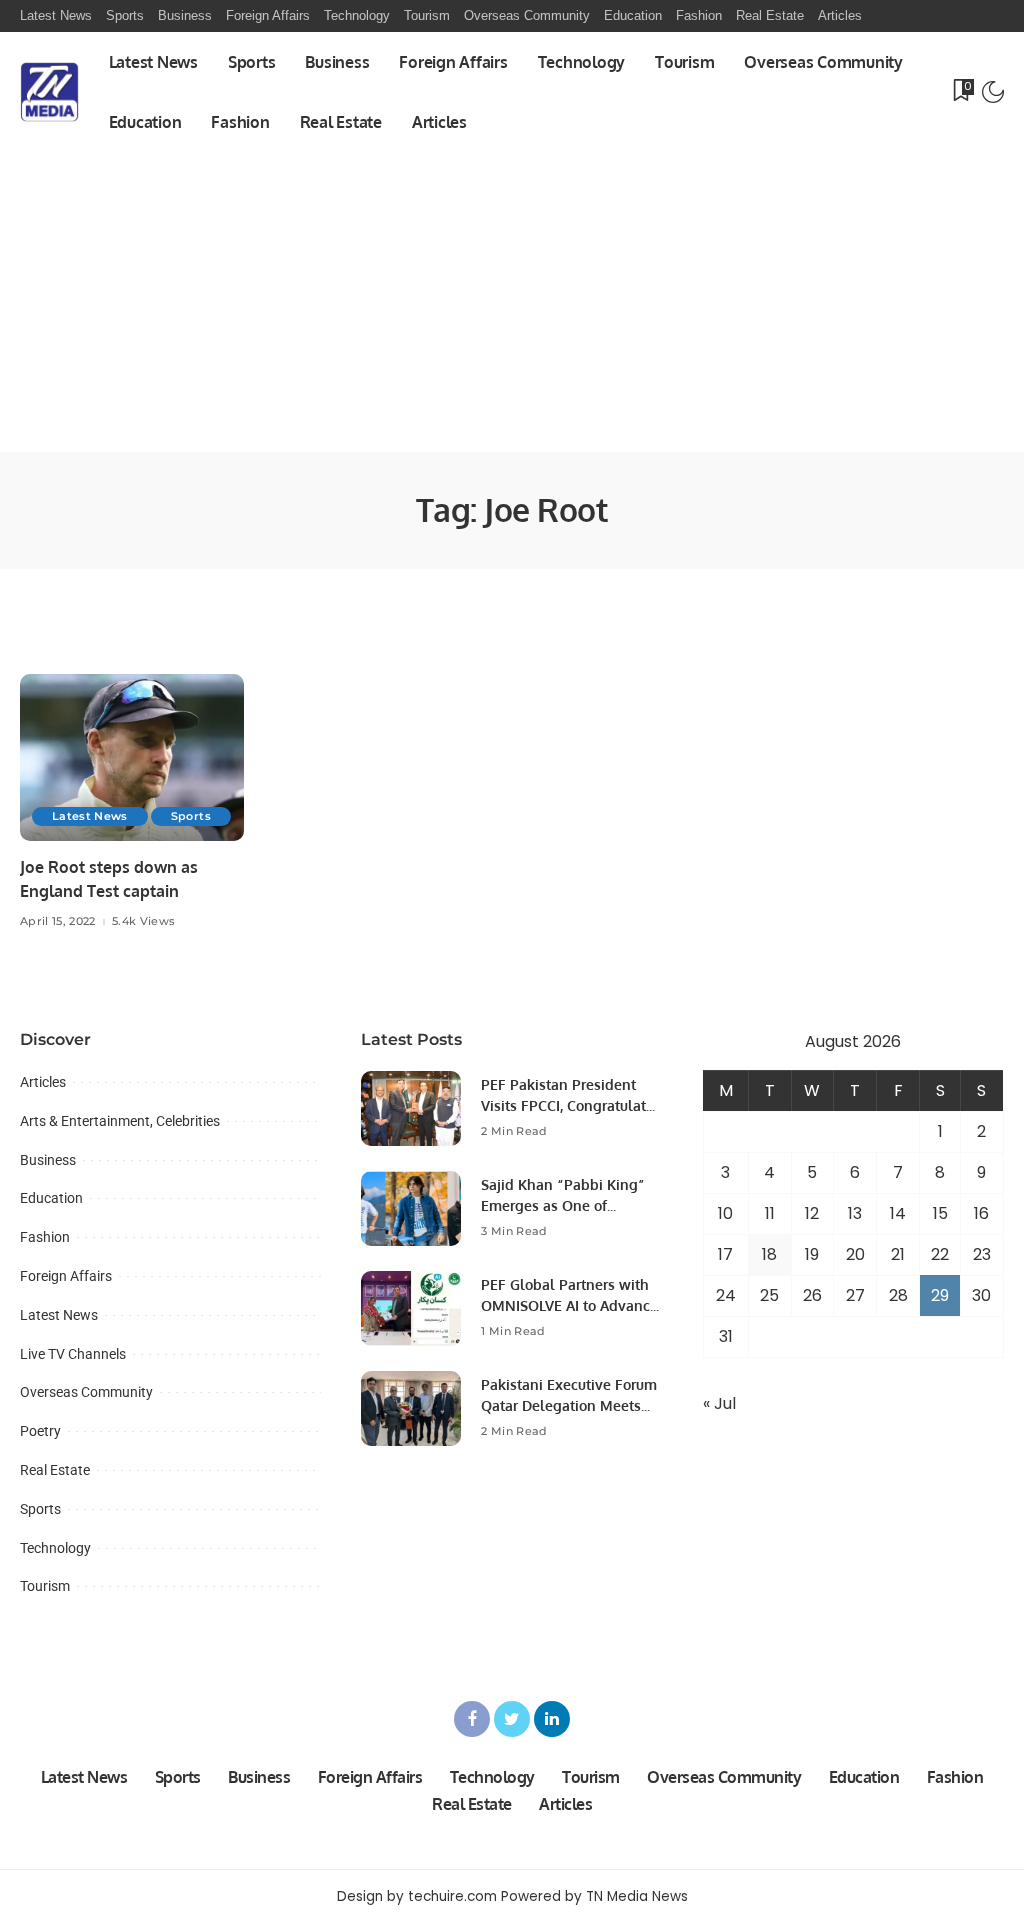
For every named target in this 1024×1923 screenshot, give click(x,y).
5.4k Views (143, 921)
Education (51, 1198)
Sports (191, 816)
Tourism (45, 1586)
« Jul (719, 1403)
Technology (55, 1548)
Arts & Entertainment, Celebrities (120, 1121)
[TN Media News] (49, 92)
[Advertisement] (512, 302)
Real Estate (55, 1470)
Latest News (90, 816)
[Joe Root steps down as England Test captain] (132, 758)
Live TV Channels (73, 1354)
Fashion (45, 1237)
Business (48, 1160)
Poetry (40, 1431)
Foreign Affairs (66, 1276)
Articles (43, 1082)
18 (769, 1254)
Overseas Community (86, 1392)
